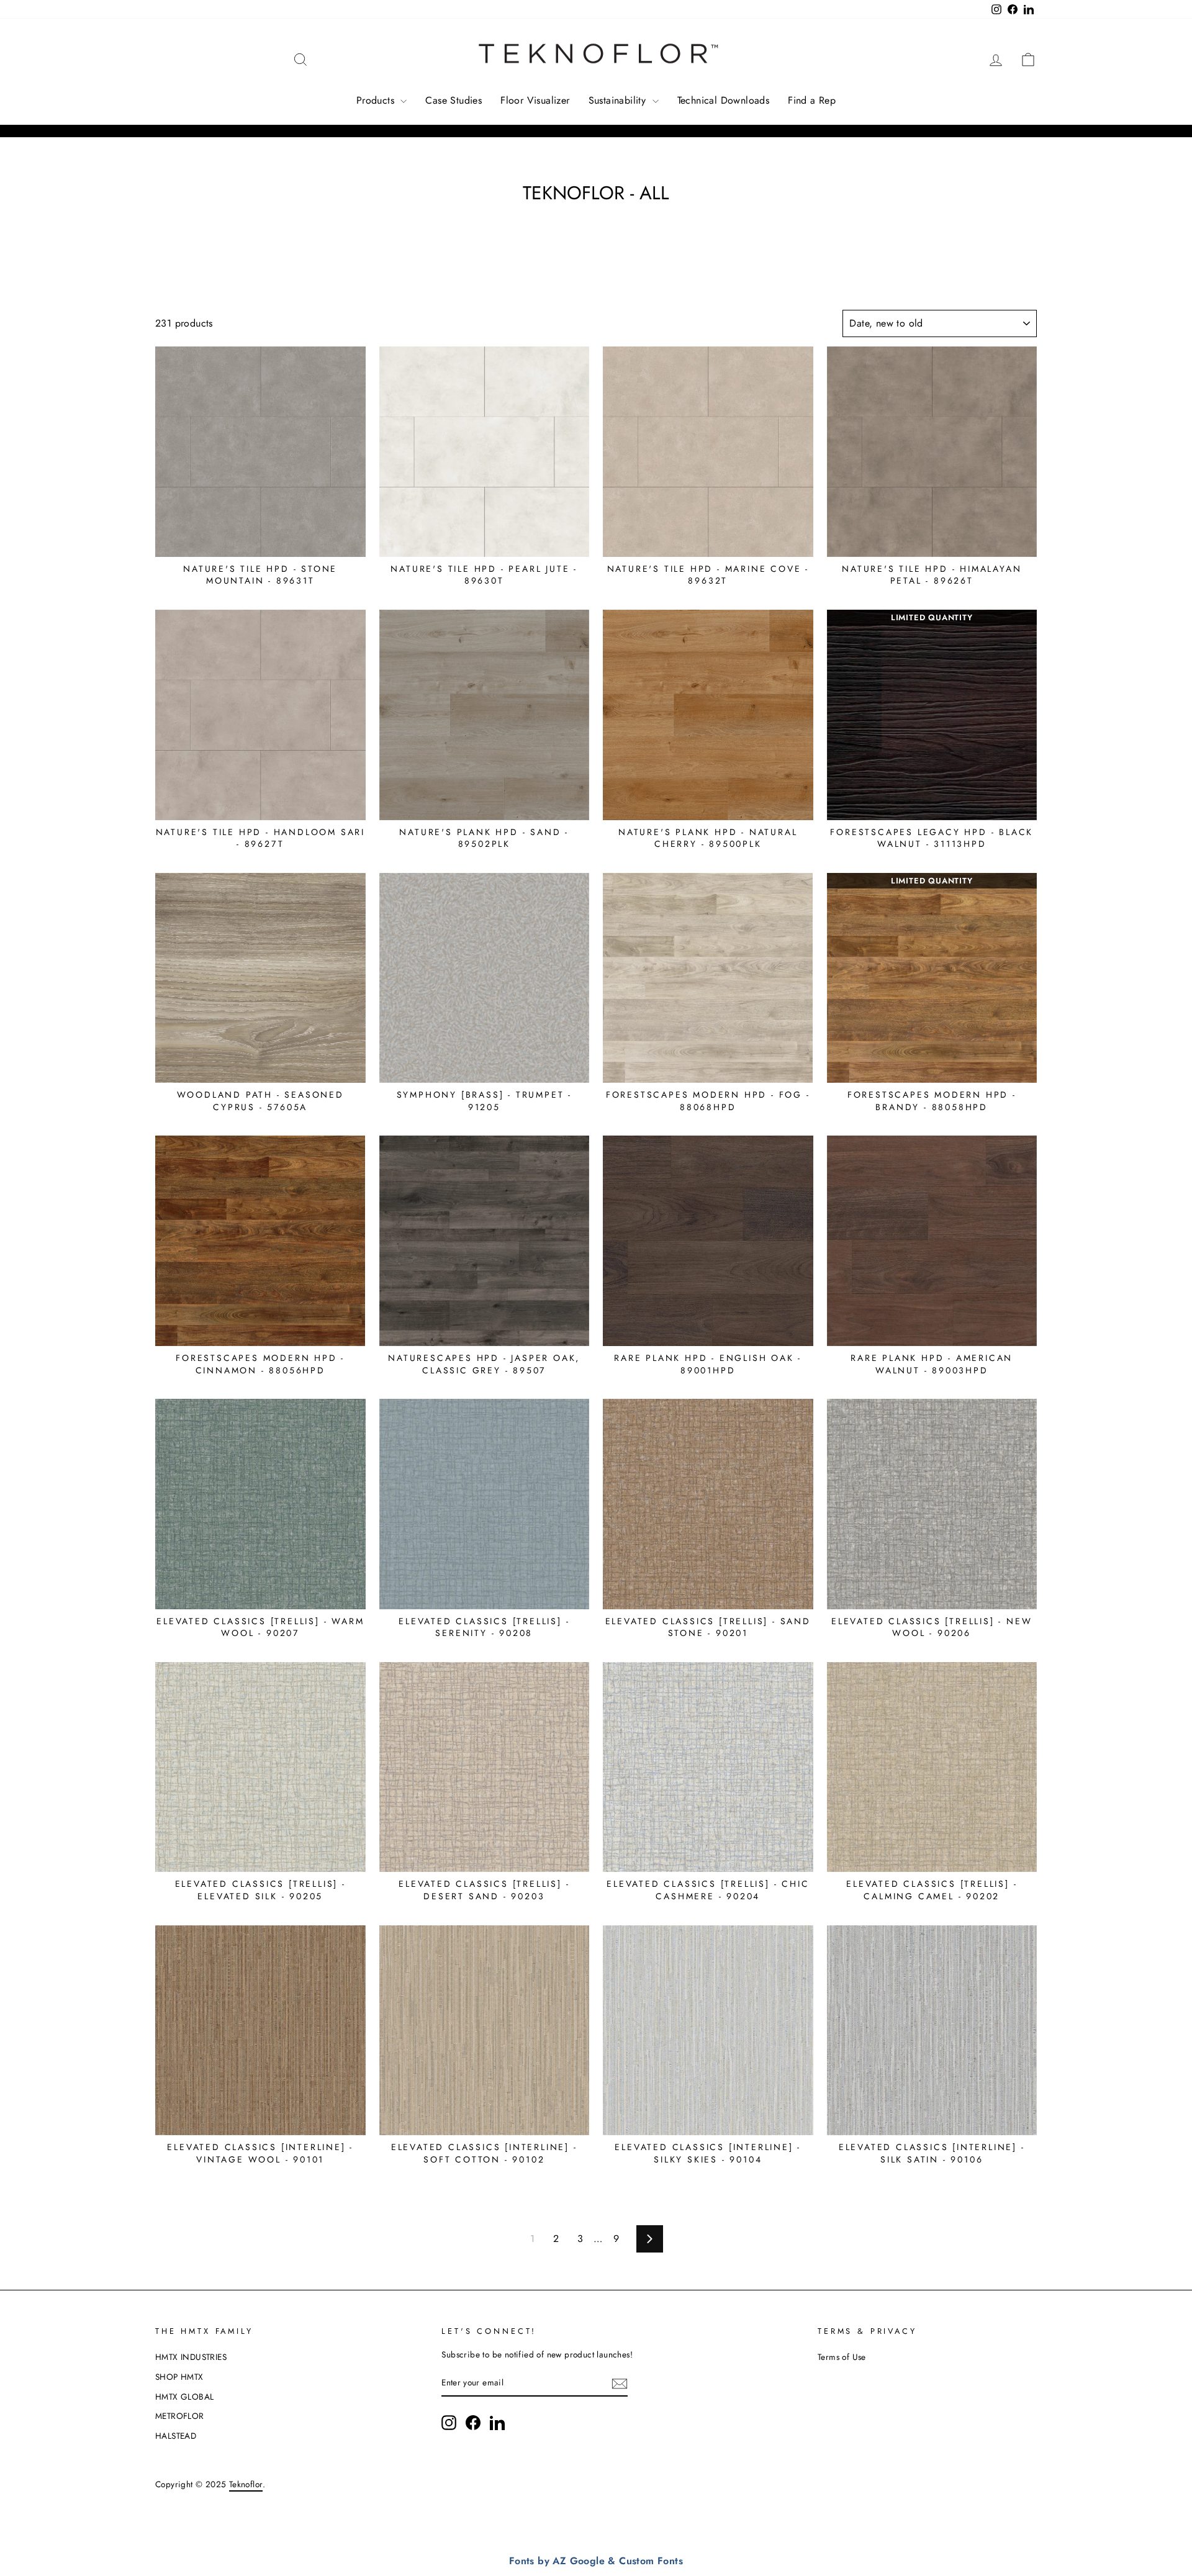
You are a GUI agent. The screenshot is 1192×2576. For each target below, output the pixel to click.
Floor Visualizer (535, 100)
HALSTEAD (176, 2436)
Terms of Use (842, 2357)
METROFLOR (180, 2416)
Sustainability (619, 100)
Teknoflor (246, 2484)
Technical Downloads (724, 100)
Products (377, 100)
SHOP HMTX (179, 2377)
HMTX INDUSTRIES (191, 2357)
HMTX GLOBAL (184, 2397)
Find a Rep (812, 100)
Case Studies (454, 100)
